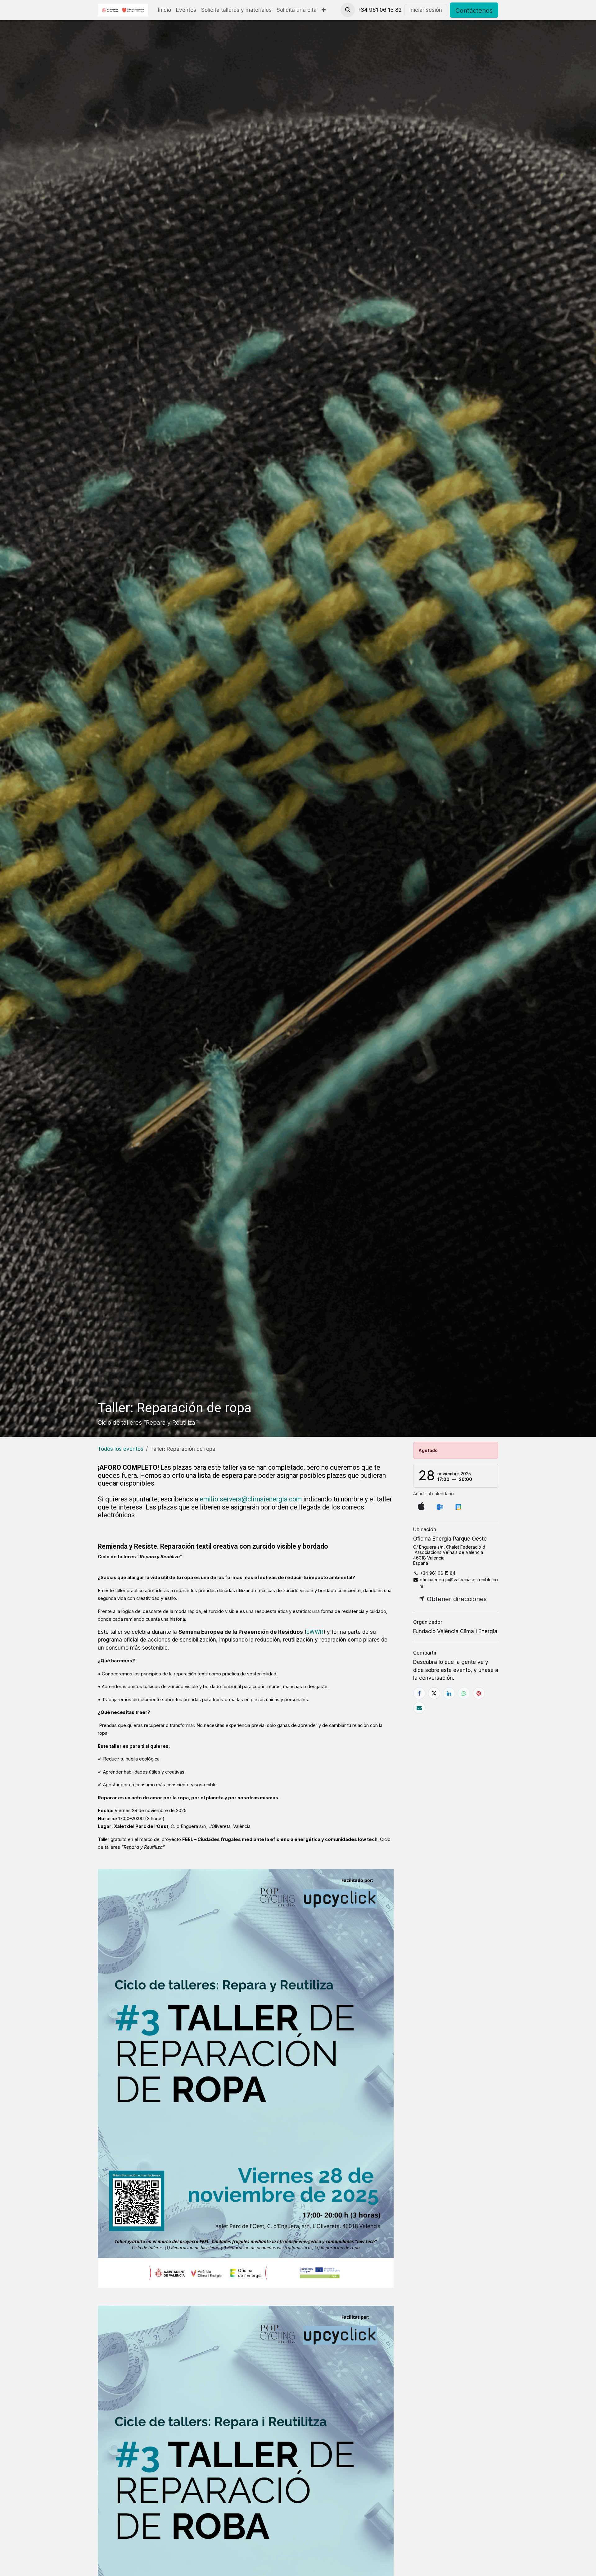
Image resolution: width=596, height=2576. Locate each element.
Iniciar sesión (426, 10)
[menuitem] (165, 10)
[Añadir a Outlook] (440, 1506)
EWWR (315, 1632)
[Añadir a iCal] (421, 1506)
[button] (348, 10)
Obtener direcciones (456, 1599)
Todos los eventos (121, 1449)
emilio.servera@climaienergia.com (251, 1499)
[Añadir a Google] (458, 1506)
